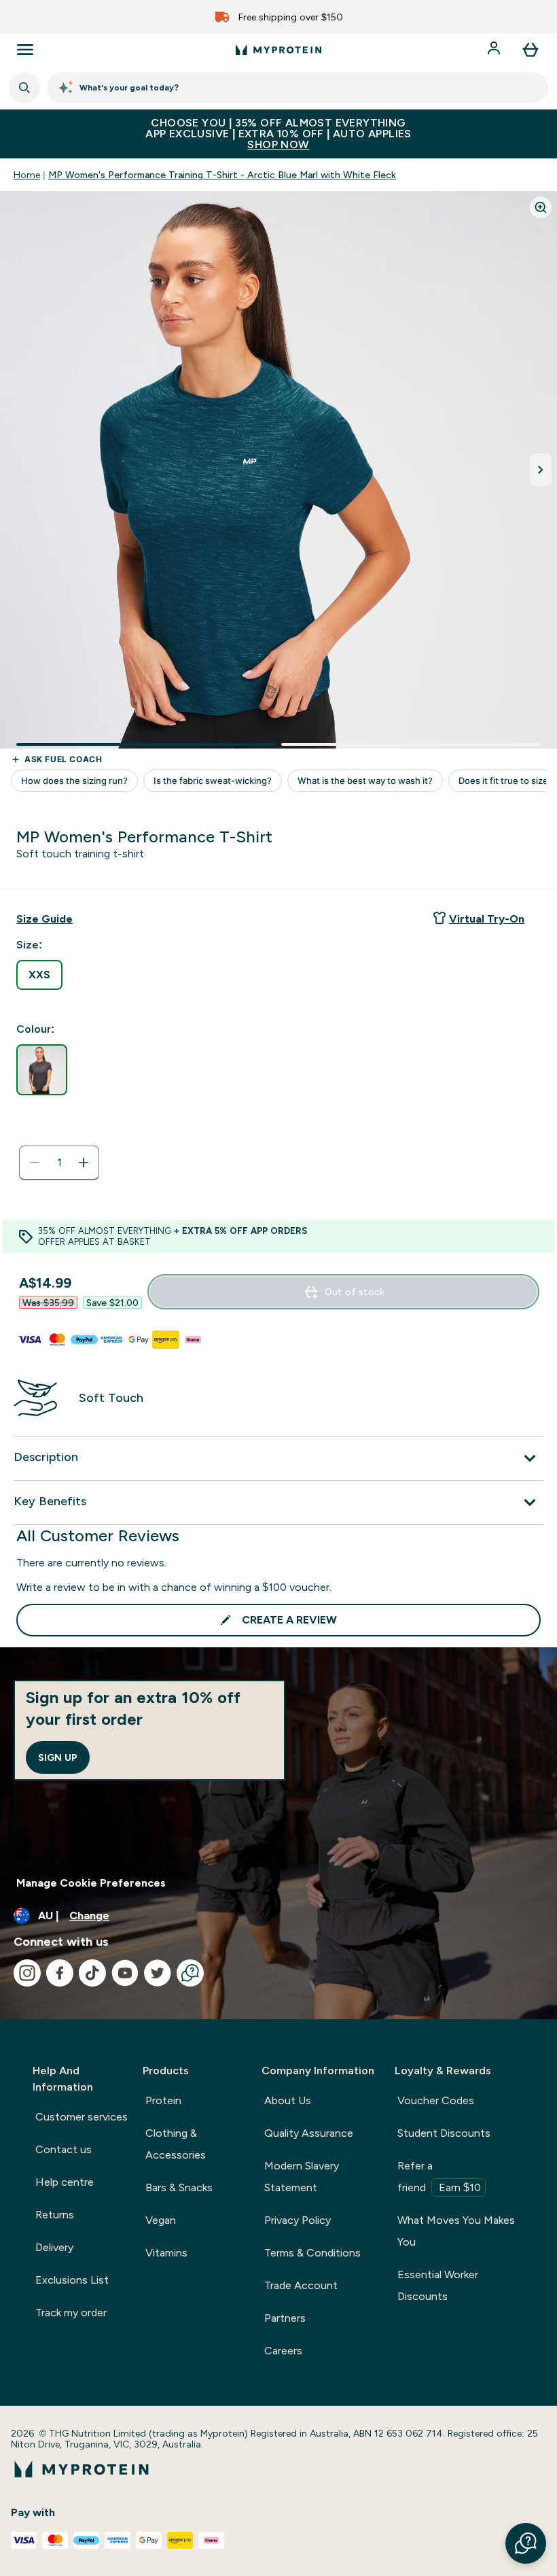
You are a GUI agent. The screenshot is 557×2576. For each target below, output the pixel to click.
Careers (283, 2351)
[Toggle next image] (541, 470)
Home (27, 175)
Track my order (71, 2313)
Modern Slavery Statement (302, 2177)
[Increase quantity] (84, 1163)
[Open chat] (190, 1973)
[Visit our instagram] (27, 1973)
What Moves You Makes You (456, 2231)
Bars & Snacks (179, 2187)
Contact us (64, 2149)
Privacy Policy (298, 2220)
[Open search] (24, 88)
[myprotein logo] (278, 50)
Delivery (54, 2247)
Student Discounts (444, 2133)
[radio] (39, 975)
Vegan (161, 2220)
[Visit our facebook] (60, 1973)
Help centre (65, 2182)
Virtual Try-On (487, 919)
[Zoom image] (541, 207)
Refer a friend (439, 2177)
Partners (285, 2318)
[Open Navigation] (25, 50)
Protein (163, 2100)
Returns (55, 2215)
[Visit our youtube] (125, 1973)
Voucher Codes (436, 2100)
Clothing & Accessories (176, 2144)
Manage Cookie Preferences (91, 1883)
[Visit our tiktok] (92, 1973)
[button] (526, 2543)
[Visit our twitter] (158, 1973)
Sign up (58, 1757)
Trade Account (301, 2285)
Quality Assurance (309, 2133)
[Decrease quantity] (35, 1163)
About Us (288, 2100)
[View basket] (531, 50)
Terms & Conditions (312, 2253)
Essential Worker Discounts (438, 2285)
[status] (59, 1163)
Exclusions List (72, 2280)
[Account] (495, 50)
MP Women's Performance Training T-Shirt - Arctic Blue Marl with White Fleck (222, 175)
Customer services (82, 2117)
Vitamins (166, 2253)
